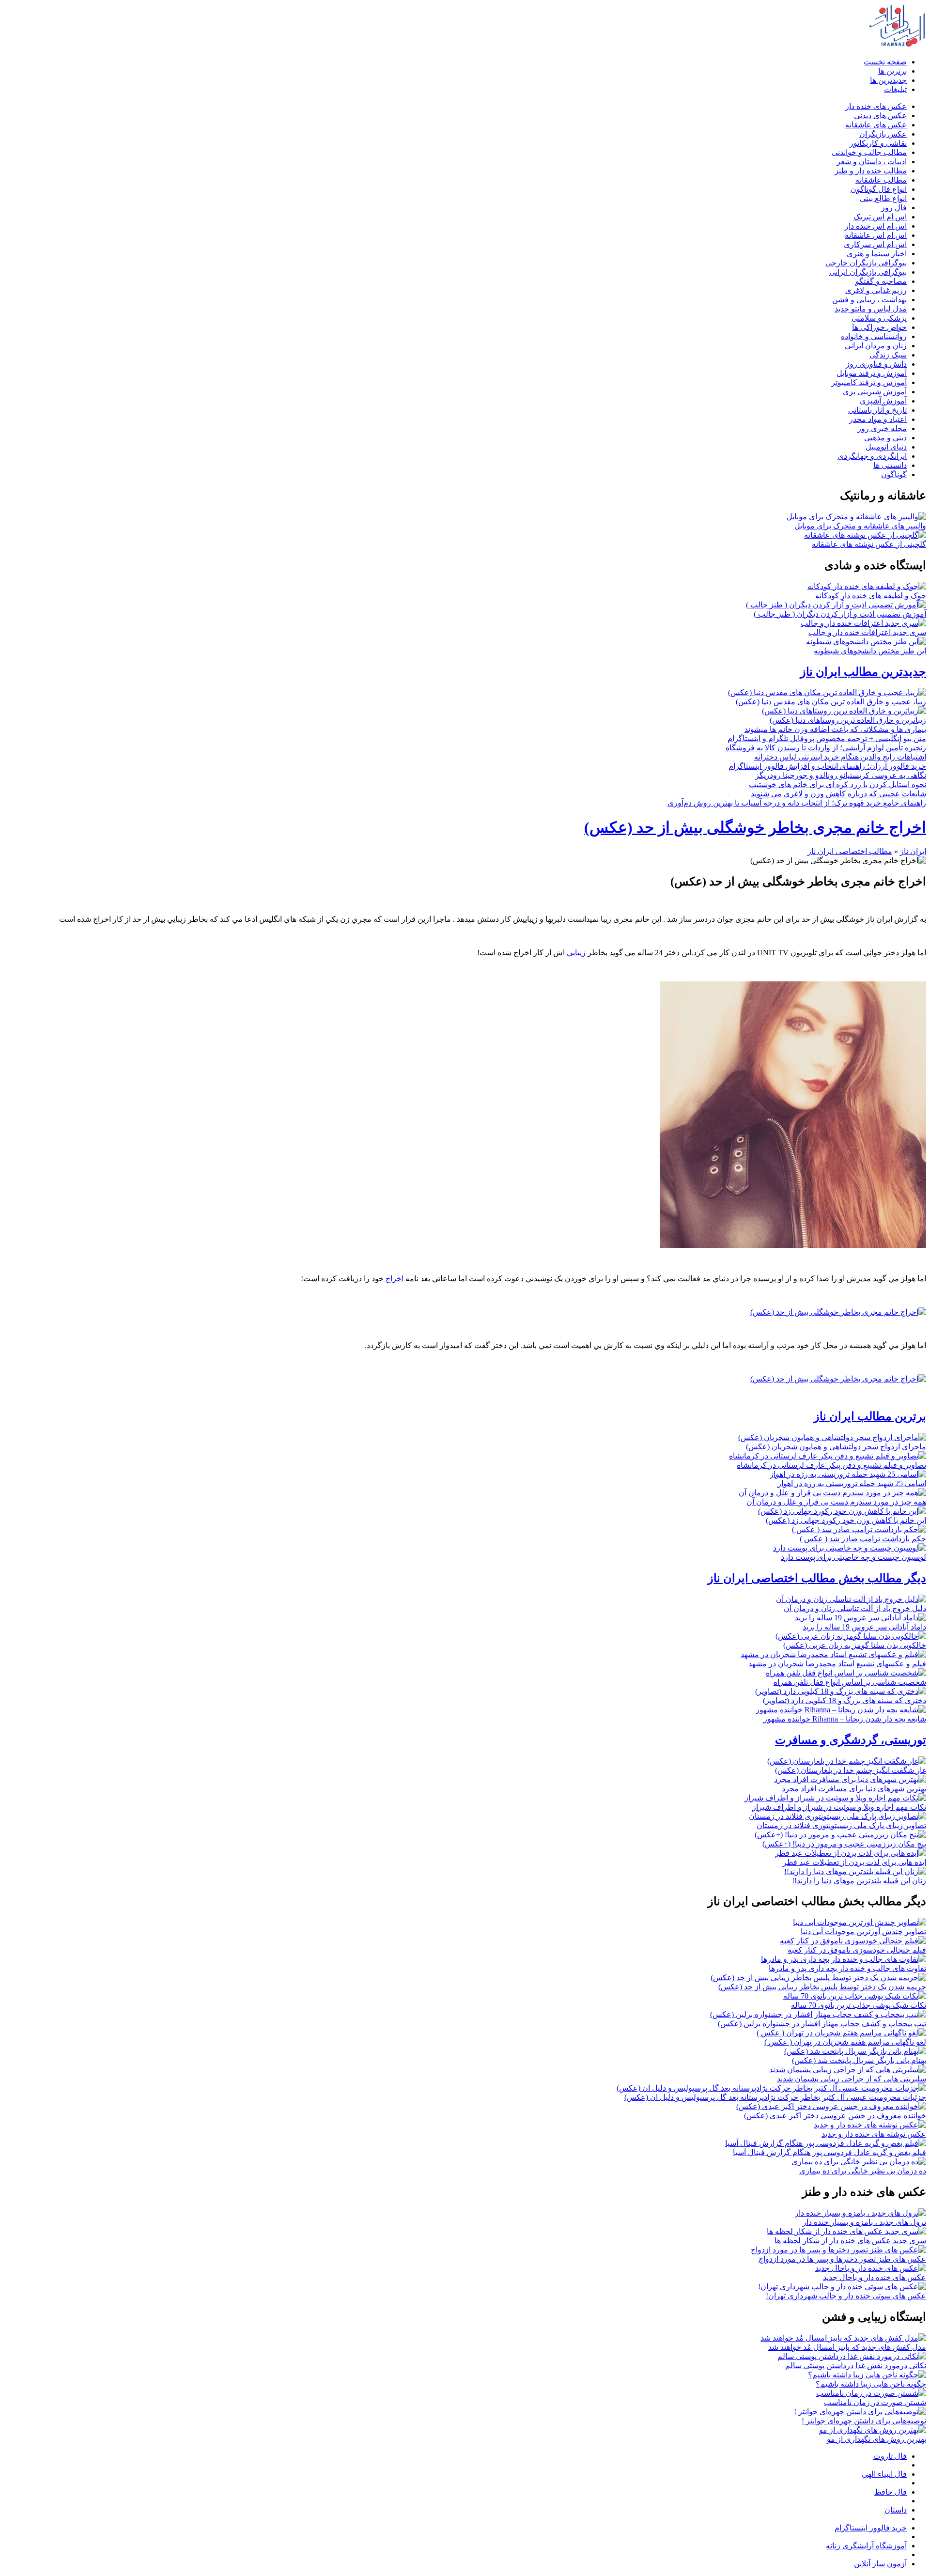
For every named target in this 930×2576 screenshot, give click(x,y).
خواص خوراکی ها (879, 327)
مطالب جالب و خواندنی (869, 152)
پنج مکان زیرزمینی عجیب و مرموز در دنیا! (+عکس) (844, 1844)
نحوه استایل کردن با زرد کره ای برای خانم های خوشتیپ (837, 784)
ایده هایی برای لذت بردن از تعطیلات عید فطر (854, 1862)
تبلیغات (895, 89)
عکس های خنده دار (876, 106)
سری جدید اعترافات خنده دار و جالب (867, 632)
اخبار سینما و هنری (877, 254)
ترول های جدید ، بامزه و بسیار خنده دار (864, 2222)
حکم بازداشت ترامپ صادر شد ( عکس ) (863, 1539)
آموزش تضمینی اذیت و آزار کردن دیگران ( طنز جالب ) (840, 614)
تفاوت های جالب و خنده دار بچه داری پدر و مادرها (847, 1968)
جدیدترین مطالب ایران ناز (863, 672)
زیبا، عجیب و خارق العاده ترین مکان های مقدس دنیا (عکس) (831, 702)
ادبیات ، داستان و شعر (872, 162)
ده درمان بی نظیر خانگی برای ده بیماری (863, 2171)
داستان (896, 2510)
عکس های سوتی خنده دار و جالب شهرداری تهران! (846, 2296)
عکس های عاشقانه (876, 125)
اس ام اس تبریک (880, 217)
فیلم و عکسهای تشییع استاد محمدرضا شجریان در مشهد (837, 1664)
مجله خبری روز (882, 428)
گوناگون (894, 474)
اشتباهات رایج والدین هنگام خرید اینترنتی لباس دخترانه (840, 757)
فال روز (894, 208)
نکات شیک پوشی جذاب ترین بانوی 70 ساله (859, 2005)
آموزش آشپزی (883, 401)
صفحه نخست (885, 62)
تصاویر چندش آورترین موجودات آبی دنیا (863, 1932)
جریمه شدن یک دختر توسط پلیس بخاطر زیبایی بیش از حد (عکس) (822, 1987)
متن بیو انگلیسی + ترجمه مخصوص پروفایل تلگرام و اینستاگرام (827, 738)
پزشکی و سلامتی (879, 318)
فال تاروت (890, 2456)
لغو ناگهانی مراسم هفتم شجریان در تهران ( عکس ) (845, 2042)
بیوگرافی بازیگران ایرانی (868, 272)
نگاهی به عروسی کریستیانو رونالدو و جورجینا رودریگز (841, 775)
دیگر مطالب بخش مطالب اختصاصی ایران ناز (817, 1578)
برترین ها (892, 71)
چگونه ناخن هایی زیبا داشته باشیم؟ (871, 2384)
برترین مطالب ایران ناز (870, 1416)
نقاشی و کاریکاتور (878, 143)
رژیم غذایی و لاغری (876, 290)
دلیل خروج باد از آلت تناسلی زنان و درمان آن (855, 1608)
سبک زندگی (888, 355)
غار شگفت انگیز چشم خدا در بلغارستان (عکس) (851, 1770)
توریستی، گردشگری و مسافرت (851, 1740)
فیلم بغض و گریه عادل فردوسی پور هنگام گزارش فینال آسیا (829, 2152)
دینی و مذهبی (885, 438)
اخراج (395, 1279)
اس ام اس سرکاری (875, 244)
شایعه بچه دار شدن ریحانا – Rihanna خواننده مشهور (845, 1719)
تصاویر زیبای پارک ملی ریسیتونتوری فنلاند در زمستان (841, 1825)
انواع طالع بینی (883, 198)
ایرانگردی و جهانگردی (872, 456)
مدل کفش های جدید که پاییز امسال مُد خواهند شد (847, 2347)
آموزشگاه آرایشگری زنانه (866, 2546)
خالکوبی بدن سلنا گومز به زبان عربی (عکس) (855, 1645)
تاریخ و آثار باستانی (877, 410)
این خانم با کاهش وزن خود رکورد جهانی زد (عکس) (846, 1520)
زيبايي (576, 953)
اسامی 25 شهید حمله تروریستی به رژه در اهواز (852, 1483)
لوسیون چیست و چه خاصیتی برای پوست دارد (853, 1557)
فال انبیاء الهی (884, 2474)
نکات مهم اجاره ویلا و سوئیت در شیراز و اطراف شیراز (839, 1807)
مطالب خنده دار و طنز (871, 171)
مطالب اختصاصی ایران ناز (850, 851)
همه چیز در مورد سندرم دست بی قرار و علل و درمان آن (836, 1502)
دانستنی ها (890, 465)
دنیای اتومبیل (886, 447)
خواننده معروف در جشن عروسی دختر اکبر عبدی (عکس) (835, 2116)
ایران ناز (913, 851)
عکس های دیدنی (880, 116)
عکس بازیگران (883, 134)
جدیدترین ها (888, 80)
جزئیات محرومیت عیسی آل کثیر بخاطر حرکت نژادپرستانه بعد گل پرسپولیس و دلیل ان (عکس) (775, 2097)
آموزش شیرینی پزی (875, 392)
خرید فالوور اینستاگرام (871, 2528)
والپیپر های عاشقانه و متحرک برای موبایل (860, 526)
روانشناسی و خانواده (874, 336)
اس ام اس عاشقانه (876, 235)
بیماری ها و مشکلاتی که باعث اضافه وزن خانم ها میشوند (835, 729)
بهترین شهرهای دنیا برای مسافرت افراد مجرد (854, 1789)
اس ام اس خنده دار (876, 226)
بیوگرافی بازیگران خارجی (866, 263)
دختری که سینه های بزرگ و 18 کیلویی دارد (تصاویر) (845, 1700)
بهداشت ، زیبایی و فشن (869, 300)
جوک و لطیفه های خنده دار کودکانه (871, 596)
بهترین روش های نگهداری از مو (876, 2439)
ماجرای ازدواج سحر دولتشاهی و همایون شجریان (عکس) (836, 1447)
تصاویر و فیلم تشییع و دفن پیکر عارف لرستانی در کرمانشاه (831, 1465)
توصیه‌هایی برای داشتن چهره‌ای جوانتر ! (864, 2421)
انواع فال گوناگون (879, 189)
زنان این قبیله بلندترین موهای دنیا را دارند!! (859, 1881)
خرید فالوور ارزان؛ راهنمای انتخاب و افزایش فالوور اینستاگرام (827, 766)
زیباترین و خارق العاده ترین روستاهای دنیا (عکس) (848, 720)
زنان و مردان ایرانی (876, 346)
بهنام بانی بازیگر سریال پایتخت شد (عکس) (859, 2060)
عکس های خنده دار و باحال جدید (875, 2277)
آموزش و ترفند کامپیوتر (869, 382)
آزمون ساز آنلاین (880, 2564)
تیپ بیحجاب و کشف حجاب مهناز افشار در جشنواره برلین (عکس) (822, 2024)
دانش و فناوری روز (876, 364)
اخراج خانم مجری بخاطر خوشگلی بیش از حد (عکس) (755, 827)
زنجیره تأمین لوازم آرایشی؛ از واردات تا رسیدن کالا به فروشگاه (826, 748)
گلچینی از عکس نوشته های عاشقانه (869, 544)
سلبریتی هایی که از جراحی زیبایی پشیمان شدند (852, 2079)
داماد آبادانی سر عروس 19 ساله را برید (864, 1627)
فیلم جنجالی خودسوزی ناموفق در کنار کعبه (857, 1950)
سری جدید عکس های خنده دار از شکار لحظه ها (850, 2241)
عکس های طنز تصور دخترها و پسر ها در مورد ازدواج (842, 2259)
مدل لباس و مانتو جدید (871, 309)
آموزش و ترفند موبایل (872, 373)
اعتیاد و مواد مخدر (878, 419)
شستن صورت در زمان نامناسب (875, 2402)
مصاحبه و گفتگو (881, 281)
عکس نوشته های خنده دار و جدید (874, 2134)
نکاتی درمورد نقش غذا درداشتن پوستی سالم (856, 2366)
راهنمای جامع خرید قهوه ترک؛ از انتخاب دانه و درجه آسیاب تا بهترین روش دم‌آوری (797, 803)
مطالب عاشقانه (881, 180)
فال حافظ (891, 2492)
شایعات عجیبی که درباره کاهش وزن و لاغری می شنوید (838, 794)
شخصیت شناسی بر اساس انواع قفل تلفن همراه (850, 1682)
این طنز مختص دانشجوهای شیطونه (870, 651)
